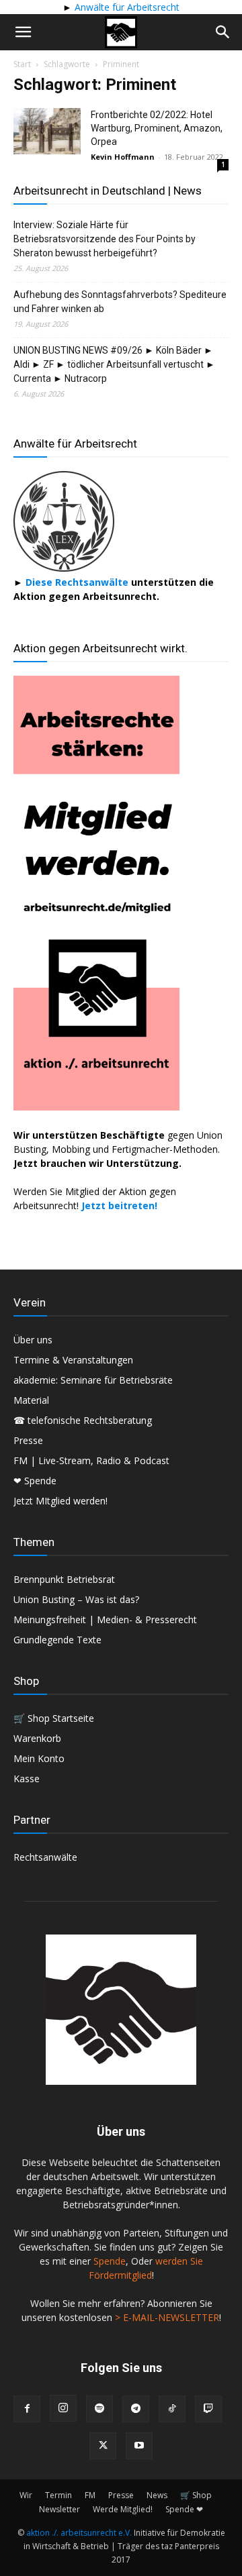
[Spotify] (99, 2409)
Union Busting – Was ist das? (76, 1599)
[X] (103, 2446)
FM (90, 2495)
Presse (28, 1440)
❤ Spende (35, 1481)
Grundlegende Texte (57, 1640)
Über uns (33, 1340)
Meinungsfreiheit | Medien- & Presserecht (105, 1619)
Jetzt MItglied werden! (61, 1501)
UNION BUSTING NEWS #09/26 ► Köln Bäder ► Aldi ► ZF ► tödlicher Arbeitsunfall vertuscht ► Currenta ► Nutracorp (114, 364)
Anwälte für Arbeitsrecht (126, 7)
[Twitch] (208, 2409)
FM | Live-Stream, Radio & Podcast (91, 1460)
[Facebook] (27, 2409)
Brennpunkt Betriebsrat (64, 1579)
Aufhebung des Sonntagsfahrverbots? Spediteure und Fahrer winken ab (120, 302)
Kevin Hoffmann (123, 157)
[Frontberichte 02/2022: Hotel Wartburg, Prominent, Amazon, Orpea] (47, 131)
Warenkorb (37, 1738)
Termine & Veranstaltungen (73, 1360)
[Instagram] (63, 2408)
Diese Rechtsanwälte (78, 582)
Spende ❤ (184, 2509)
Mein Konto (39, 1758)
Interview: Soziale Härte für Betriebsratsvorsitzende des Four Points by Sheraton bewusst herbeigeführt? (105, 239)
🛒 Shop (196, 2495)
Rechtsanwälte (45, 1857)
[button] (23, 32)
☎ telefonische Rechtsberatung (83, 1420)
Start (22, 64)
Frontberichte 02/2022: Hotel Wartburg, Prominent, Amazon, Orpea (157, 128)
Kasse (27, 1779)
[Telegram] (136, 2409)
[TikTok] (172, 2409)
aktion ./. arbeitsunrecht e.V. (79, 2533)
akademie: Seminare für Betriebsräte (93, 1380)
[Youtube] (139, 2446)
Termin (58, 2495)
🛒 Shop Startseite (54, 1718)
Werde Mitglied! (123, 2509)
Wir (26, 2495)
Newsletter (59, 2509)
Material (31, 1400)
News (157, 2495)
